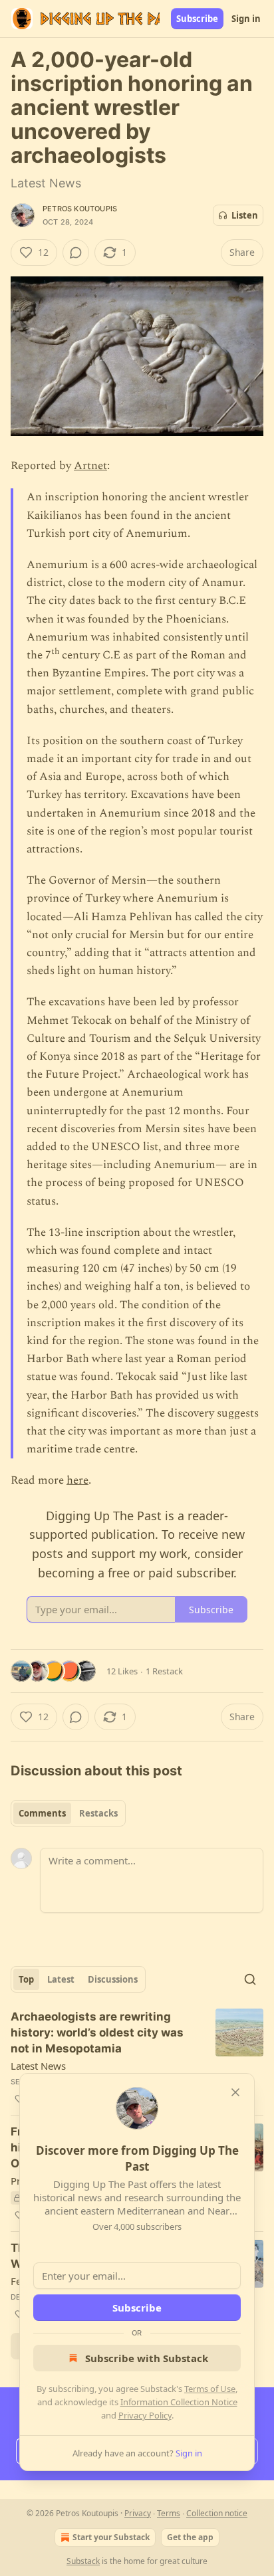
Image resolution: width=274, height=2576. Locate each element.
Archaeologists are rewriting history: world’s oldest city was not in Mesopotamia (97, 2032)
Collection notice (217, 2513)
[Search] (250, 1979)
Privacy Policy (145, 2415)
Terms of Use (210, 2389)
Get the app (190, 2537)
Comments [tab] (42, 1813)
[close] (235, 2092)
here (77, 1480)
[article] (137, 2058)
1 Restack (164, 1671)
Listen (245, 215)
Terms (169, 2513)
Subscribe (197, 19)
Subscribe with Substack (147, 2358)
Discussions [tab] (113, 1979)
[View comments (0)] (76, 252)
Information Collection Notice (179, 2402)
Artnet (90, 466)
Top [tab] (26, 1979)
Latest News (38, 2066)
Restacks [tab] (98, 1813)
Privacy (138, 2513)
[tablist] (68, 1813)
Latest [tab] (61, 1979)
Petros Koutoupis (80, 209)
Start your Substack (111, 2537)
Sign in (246, 19)
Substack (83, 2561)
